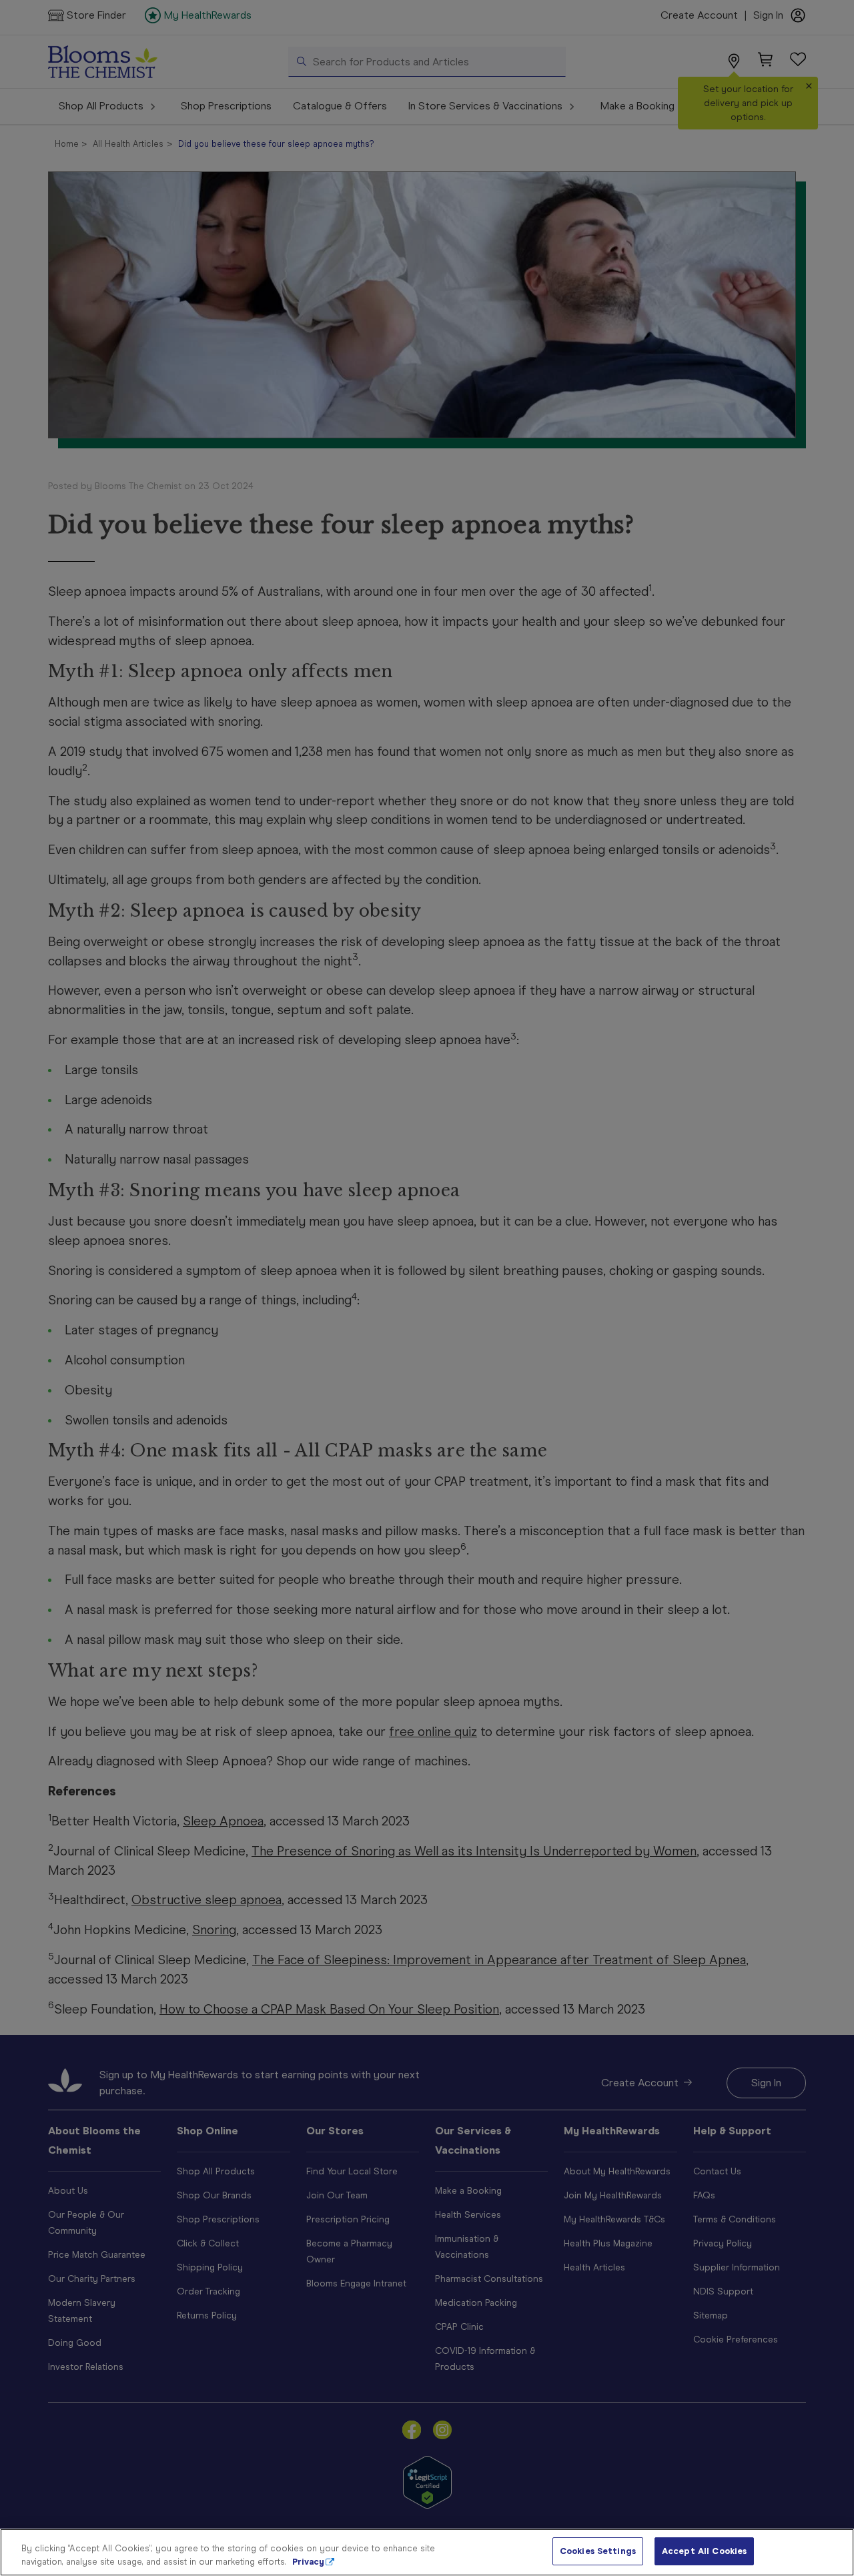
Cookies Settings (598, 2551)
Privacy (308, 2562)
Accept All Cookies (704, 2551)
